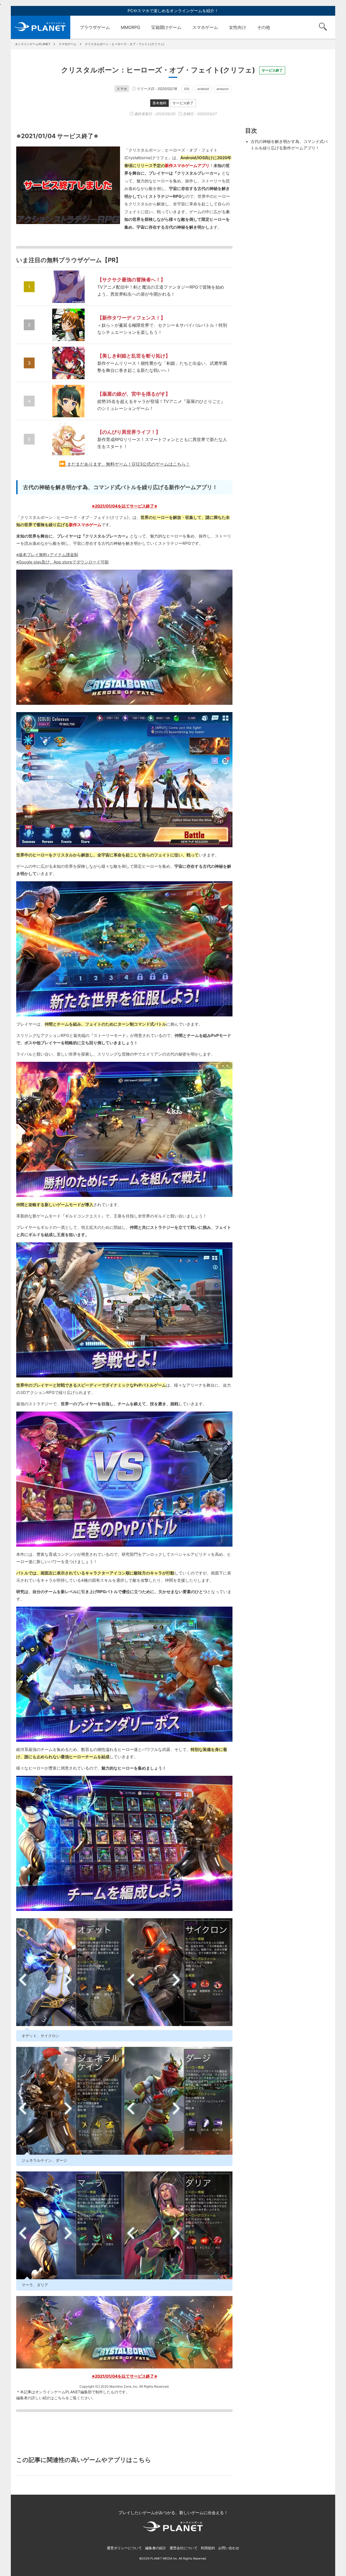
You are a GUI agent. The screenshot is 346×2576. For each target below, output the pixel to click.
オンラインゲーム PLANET (41, 27)
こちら (60, 2398)
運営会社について (184, 2548)
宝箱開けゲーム (166, 27)
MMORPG (131, 27)
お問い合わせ (229, 2548)
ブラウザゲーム (95, 27)
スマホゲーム (205, 27)
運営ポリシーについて (124, 2548)
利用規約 (208, 2548)
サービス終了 (183, 103)
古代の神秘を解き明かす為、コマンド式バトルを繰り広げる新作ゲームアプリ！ (289, 145)
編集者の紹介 (156, 2548)
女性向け (238, 27)
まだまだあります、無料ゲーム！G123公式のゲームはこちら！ (129, 464)
